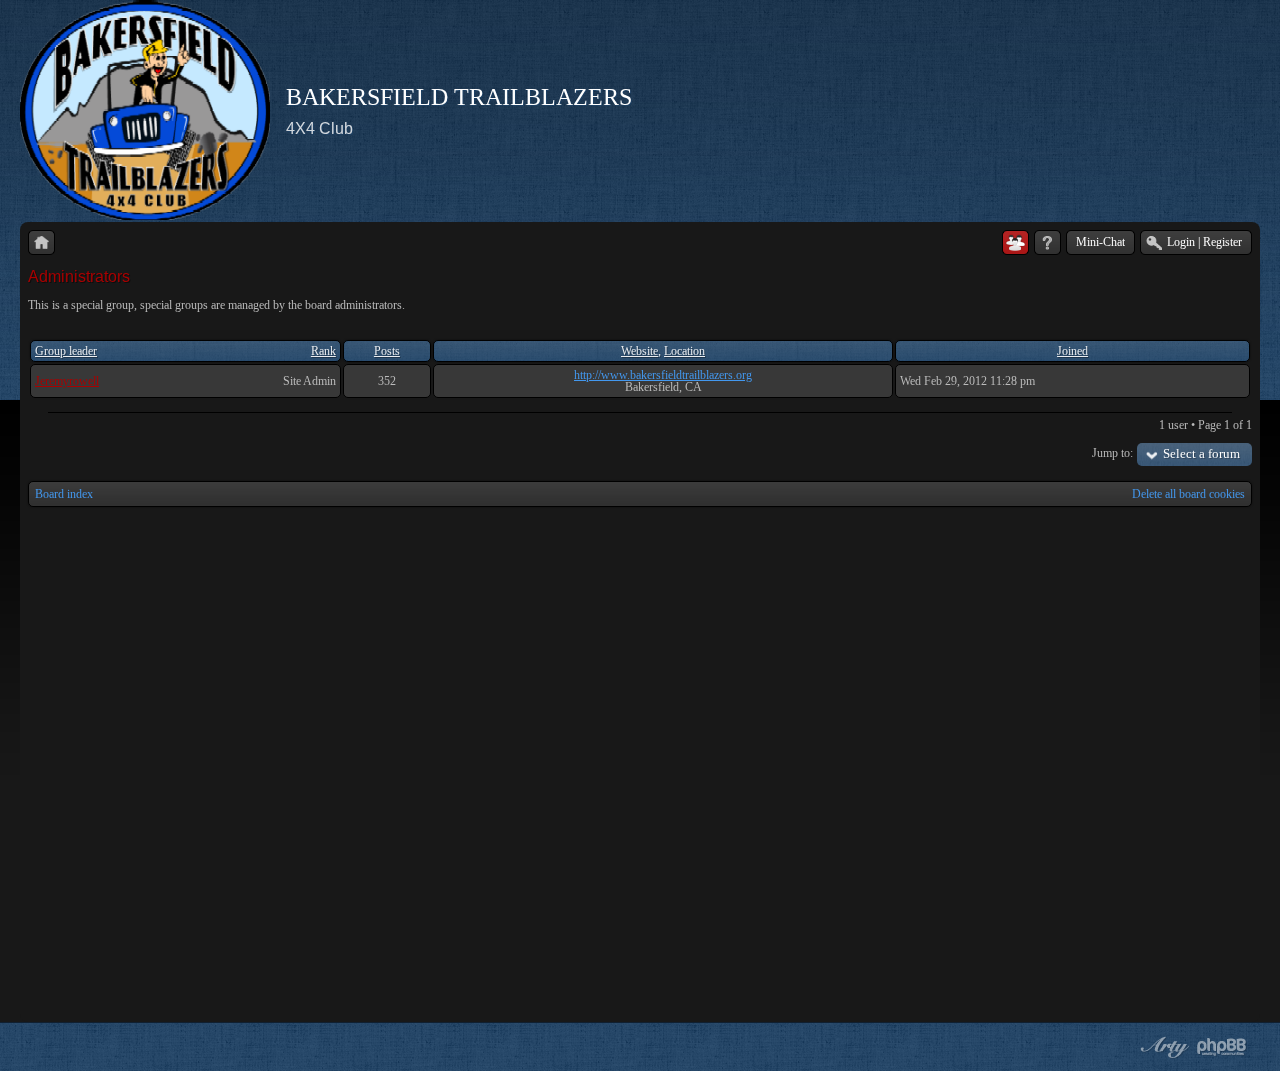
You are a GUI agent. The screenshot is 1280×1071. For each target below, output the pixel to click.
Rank (323, 351)
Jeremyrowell (67, 381)
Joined (1072, 351)
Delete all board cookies (1188, 494)
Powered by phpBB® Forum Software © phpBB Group (1222, 1047)
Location (684, 351)
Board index (64, 494)
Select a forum (1201, 453)
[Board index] (41, 242)
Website (639, 351)
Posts (387, 351)
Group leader (66, 351)
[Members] (1015, 242)
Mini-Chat (1100, 242)
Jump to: (1112, 453)
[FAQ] (1047, 242)
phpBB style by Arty (1162, 1047)
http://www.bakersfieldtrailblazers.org (663, 375)
